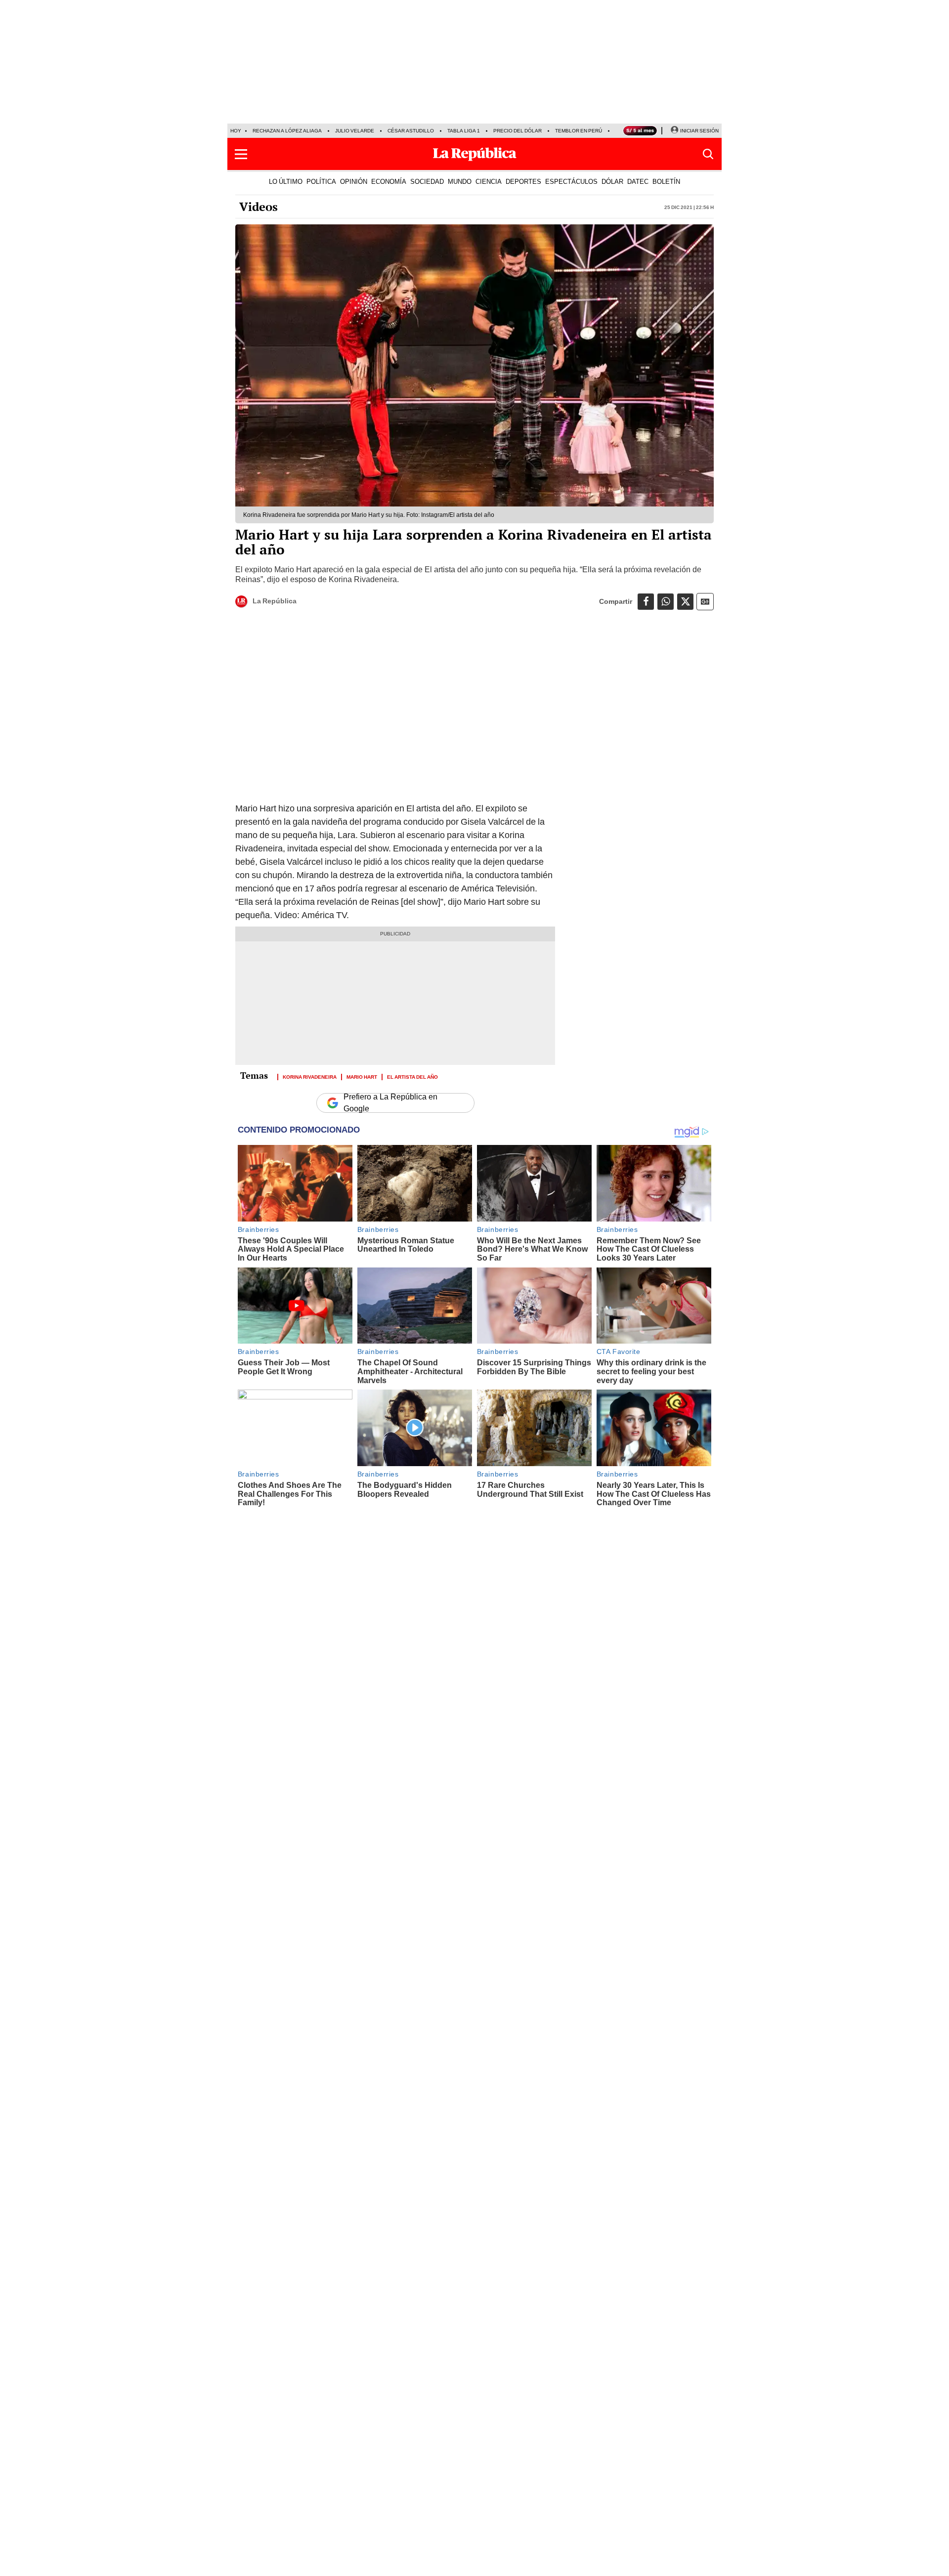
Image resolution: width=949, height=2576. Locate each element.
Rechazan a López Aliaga (287, 131)
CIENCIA (489, 181)
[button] (241, 154)
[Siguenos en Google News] (705, 602)
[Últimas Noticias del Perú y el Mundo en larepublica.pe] (474, 154)
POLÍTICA (321, 181)
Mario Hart (362, 1076)
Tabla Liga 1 (464, 131)
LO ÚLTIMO (286, 181)
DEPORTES (523, 181)
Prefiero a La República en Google (390, 1103)
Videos (259, 207)
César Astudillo (411, 131)
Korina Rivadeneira (310, 1076)
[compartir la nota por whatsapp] (666, 602)
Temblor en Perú (579, 131)
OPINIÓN (354, 181)
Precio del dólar (518, 131)
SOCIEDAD (427, 181)
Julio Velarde (355, 131)
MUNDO (460, 181)
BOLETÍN (666, 181)
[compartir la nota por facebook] (646, 602)
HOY (236, 131)
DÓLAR (612, 181)
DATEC (638, 181)
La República (275, 601)
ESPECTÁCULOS (571, 181)
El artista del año (412, 1076)
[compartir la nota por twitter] (685, 602)
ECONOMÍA (389, 181)
